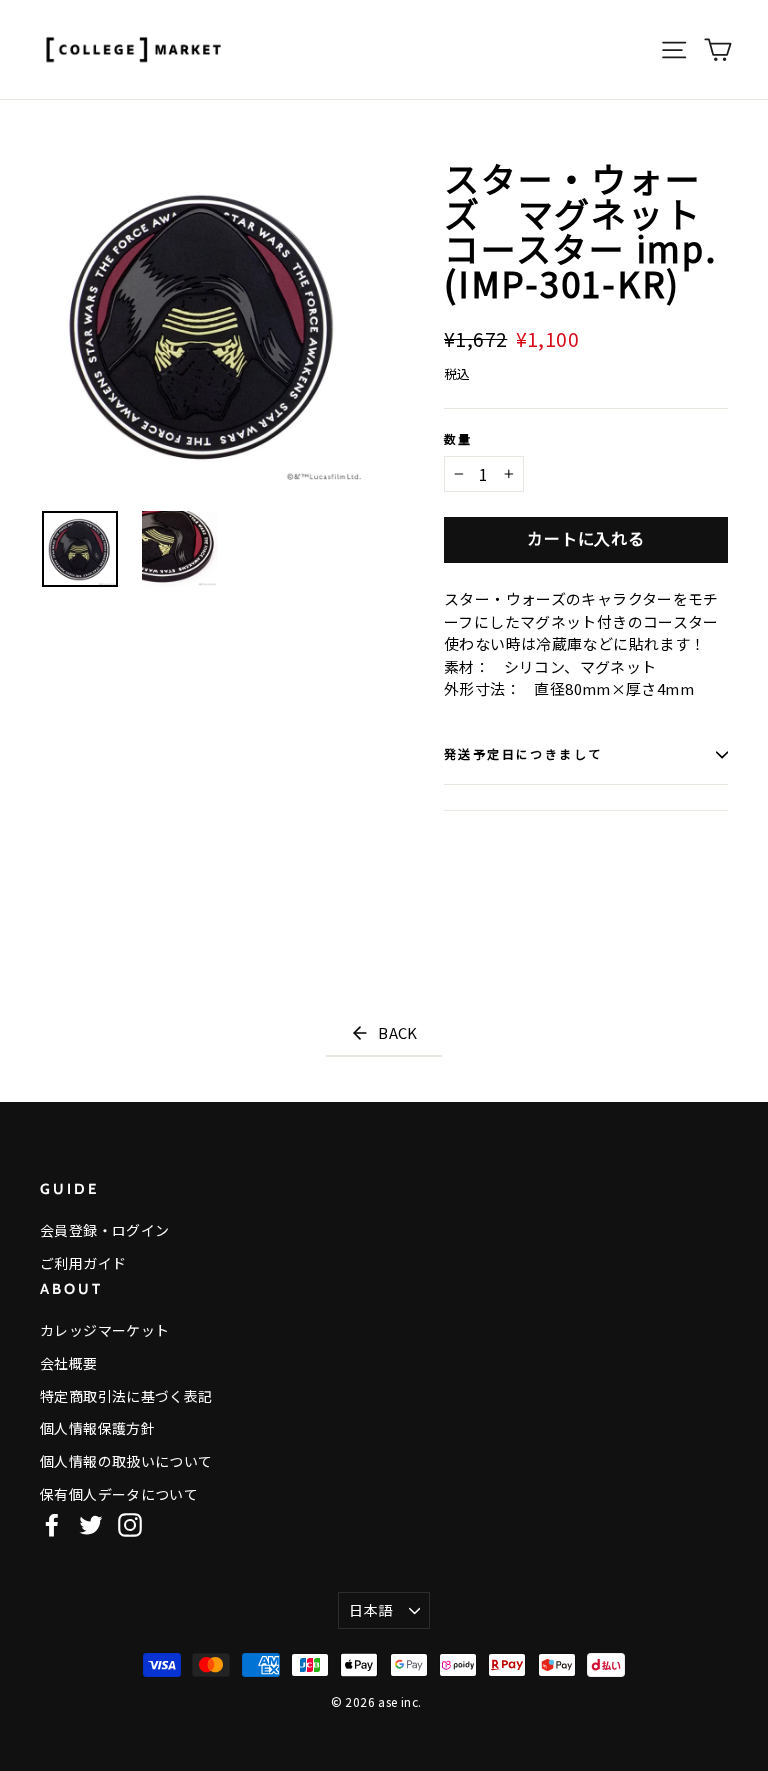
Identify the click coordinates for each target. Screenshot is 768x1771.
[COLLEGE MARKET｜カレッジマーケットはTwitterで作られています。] (91, 1524)
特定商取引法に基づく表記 (126, 1396)
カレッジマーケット (104, 1330)
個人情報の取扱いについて (126, 1461)
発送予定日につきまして (523, 754)
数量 (458, 440)
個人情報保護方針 (97, 1428)
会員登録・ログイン (104, 1230)
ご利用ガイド (83, 1263)
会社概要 (69, 1363)
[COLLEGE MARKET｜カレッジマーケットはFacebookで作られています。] (52, 1524)
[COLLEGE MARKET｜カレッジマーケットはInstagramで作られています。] (130, 1524)
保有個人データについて (119, 1494)
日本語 (370, 1610)
